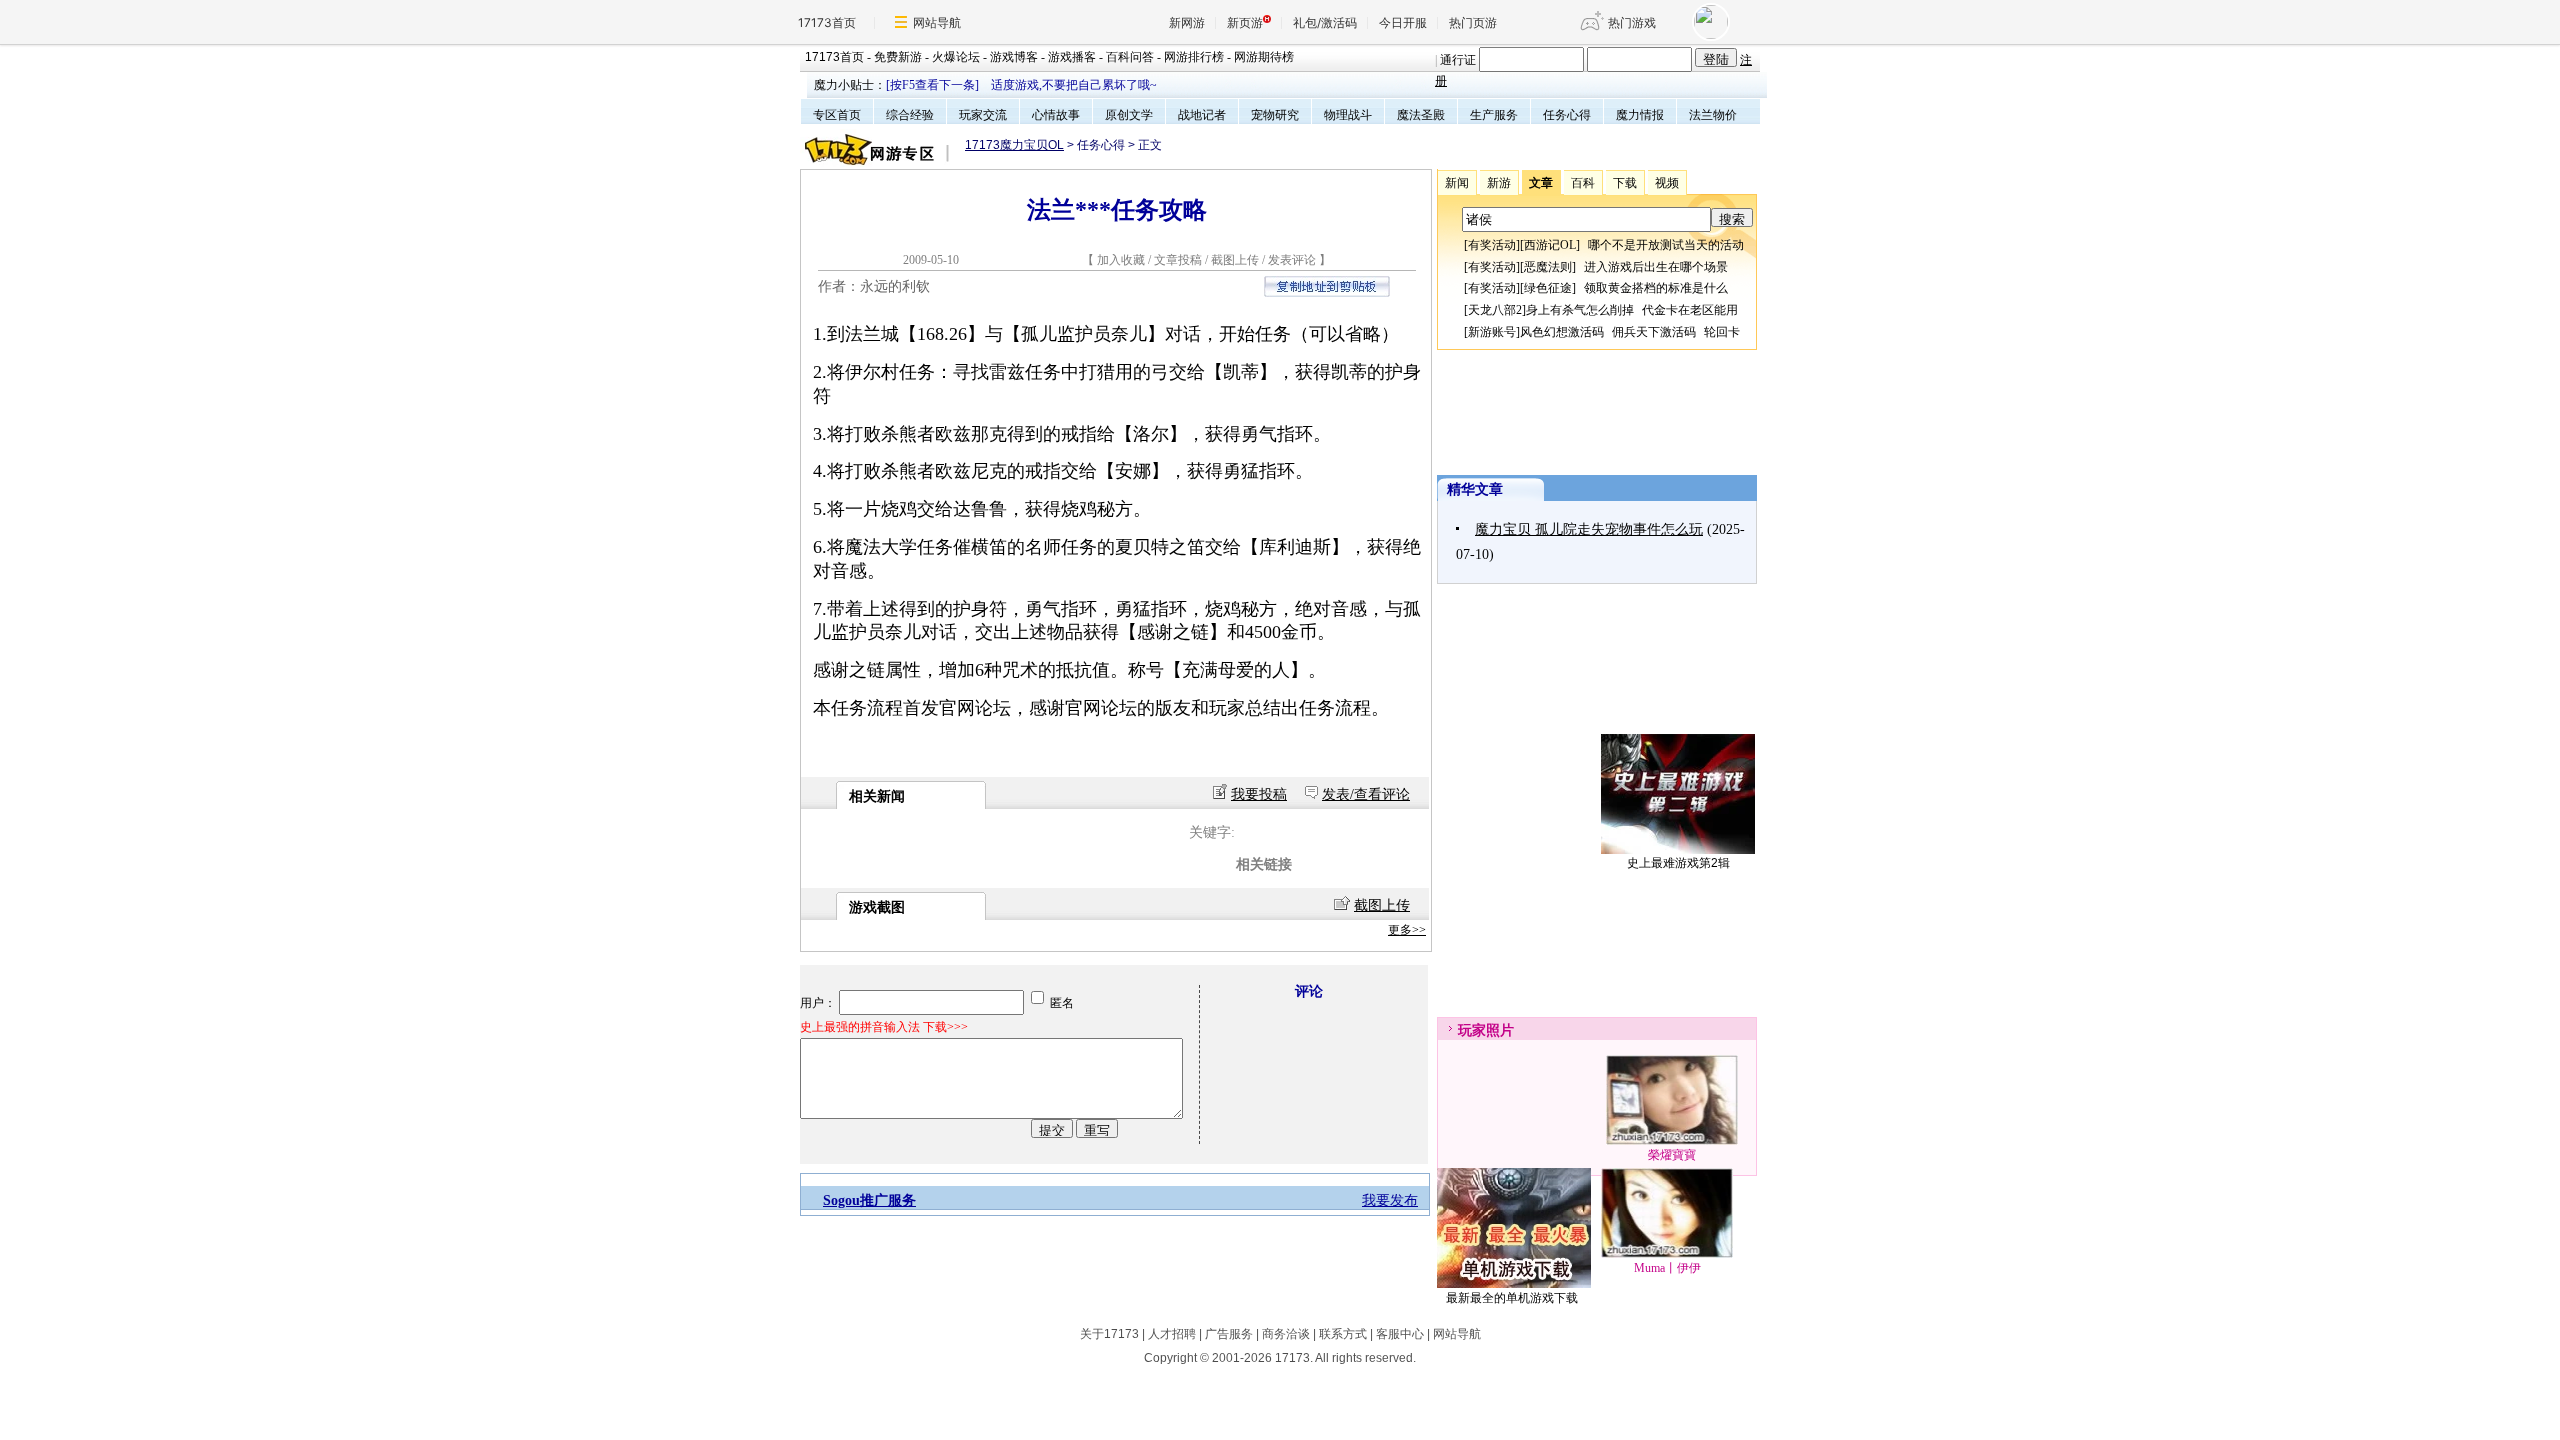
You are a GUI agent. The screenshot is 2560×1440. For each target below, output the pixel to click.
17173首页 (827, 22)
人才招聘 (1172, 1334)
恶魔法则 (1548, 267)
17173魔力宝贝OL (1014, 145)
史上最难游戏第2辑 (1678, 863)
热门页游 (1473, 22)
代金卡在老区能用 (1690, 310)
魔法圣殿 (1421, 115)
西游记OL (1550, 245)
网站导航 (937, 22)
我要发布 (1390, 1200)
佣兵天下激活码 (1654, 332)
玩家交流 (983, 115)
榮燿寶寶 (1672, 1155)
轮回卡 (1722, 332)
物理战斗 (1348, 115)
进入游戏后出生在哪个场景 (1656, 267)
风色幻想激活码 (1562, 332)
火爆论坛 (956, 57)
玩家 (1472, 1030)
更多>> (1407, 930)
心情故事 (1056, 115)
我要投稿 (1259, 794)
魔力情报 (1640, 115)
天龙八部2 (1495, 310)
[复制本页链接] (1327, 292)
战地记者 (1202, 115)
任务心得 (1567, 115)
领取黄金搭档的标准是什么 (1656, 288)
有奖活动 (1492, 245)
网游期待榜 (1264, 57)
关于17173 (1109, 1334)
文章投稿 (1179, 260)
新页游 (1245, 22)
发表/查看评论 (1366, 794)
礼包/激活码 (1325, 22)
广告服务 (1229, 1334)
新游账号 (1492, 332)
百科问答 (1130, 57)
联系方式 (1343, 1334)
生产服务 (1494, 115)
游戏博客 (1014, 57)
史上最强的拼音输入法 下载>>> (884, 1027)
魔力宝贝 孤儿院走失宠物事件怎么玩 (1589, 529)
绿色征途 (1548, 288)
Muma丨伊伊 (1667, 1268)
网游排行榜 (1194, 57)
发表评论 (1292, 260)
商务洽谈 (1286, 1334)
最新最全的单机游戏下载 (1512, 1298)
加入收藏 (1121, 260)
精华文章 (1475, 489)
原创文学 (1129, 115)
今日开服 (1403, 22)
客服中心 (1400, 1334)
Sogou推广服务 (869, 1200)
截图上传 (1235, 260)
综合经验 (910, 115)
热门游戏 (1632, 22)
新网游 (1187, 22)
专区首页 (837, 115)
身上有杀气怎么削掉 (1580, 310)
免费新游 (898, 57)
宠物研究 (1275, 115)
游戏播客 (1072, 57)
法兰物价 (1713, 115)
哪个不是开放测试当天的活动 (1666, 245)
